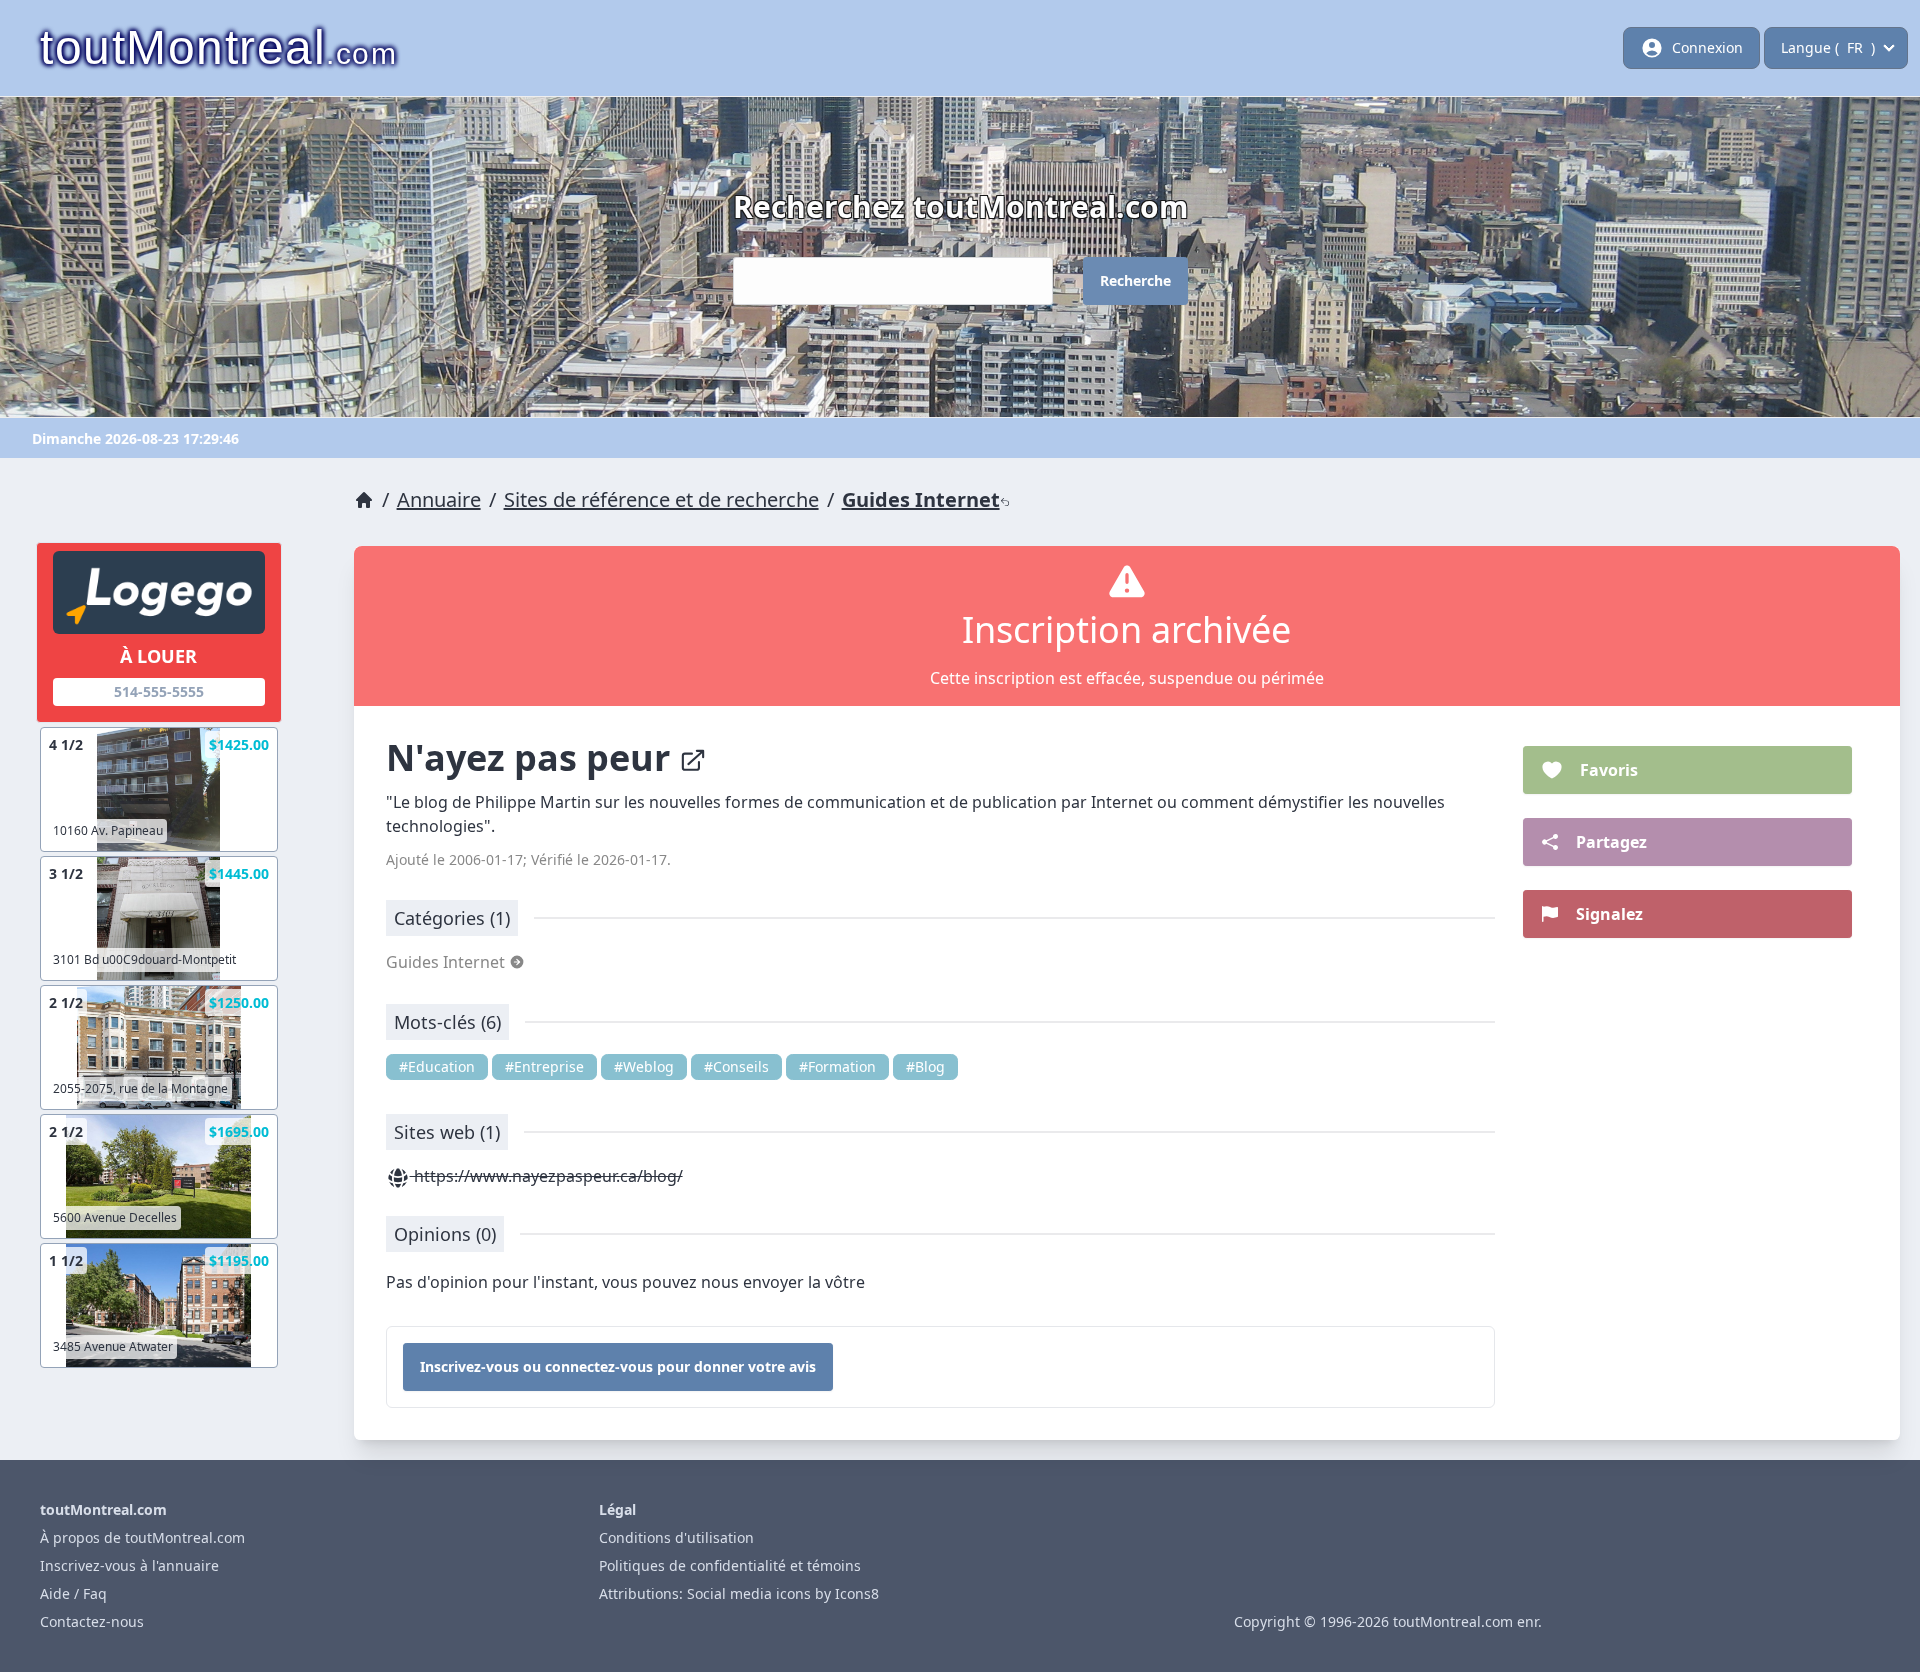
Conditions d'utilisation (676, 1537)
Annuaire (439, 499)
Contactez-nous (92, 1621)
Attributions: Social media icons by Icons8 (739, 1593)
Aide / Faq (73, 1593)
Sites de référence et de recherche (661, 499)
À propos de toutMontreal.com (142, 1537)
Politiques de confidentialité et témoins (730, 1565)
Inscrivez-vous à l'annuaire (129, 1565)
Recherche (1135, 280)
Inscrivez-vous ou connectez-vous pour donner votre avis (618, 1366)
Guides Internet (921, 499)
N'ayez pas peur (532, 757)
